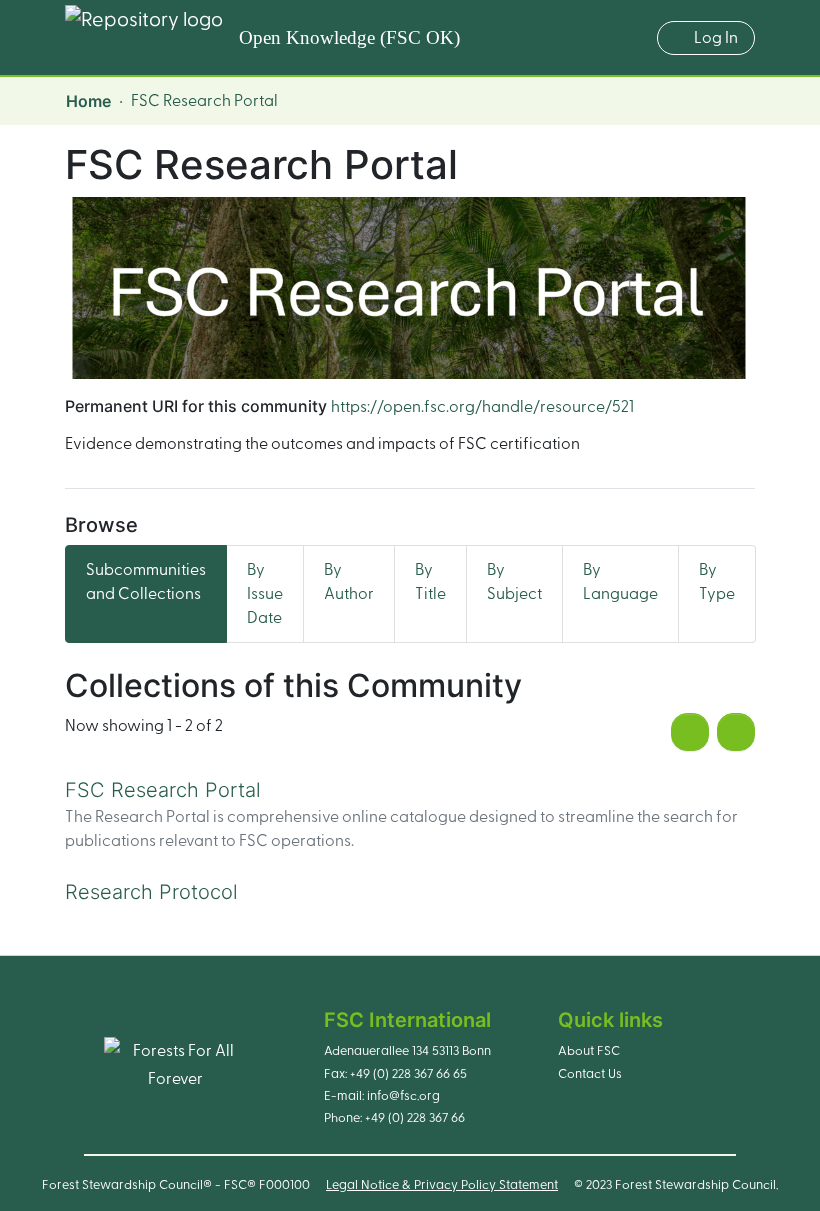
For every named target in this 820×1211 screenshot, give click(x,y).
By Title (430, 582)
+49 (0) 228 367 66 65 (408, 1074)
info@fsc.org (403, 1096)
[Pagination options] (736, 732)
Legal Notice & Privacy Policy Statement (442, 1185)
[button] (631, 38)
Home (88, 101)
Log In (716, 38)
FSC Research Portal (163, 790)
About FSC (589, 1051)
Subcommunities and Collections (146, 582)
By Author (349, 582)
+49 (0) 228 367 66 (415, 1118)
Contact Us (590, 1074)
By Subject (514, 582)
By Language (620, 582)
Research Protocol (151, 892)
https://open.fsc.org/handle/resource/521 (482, 407)
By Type (717, 582)
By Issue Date (265, 594)
